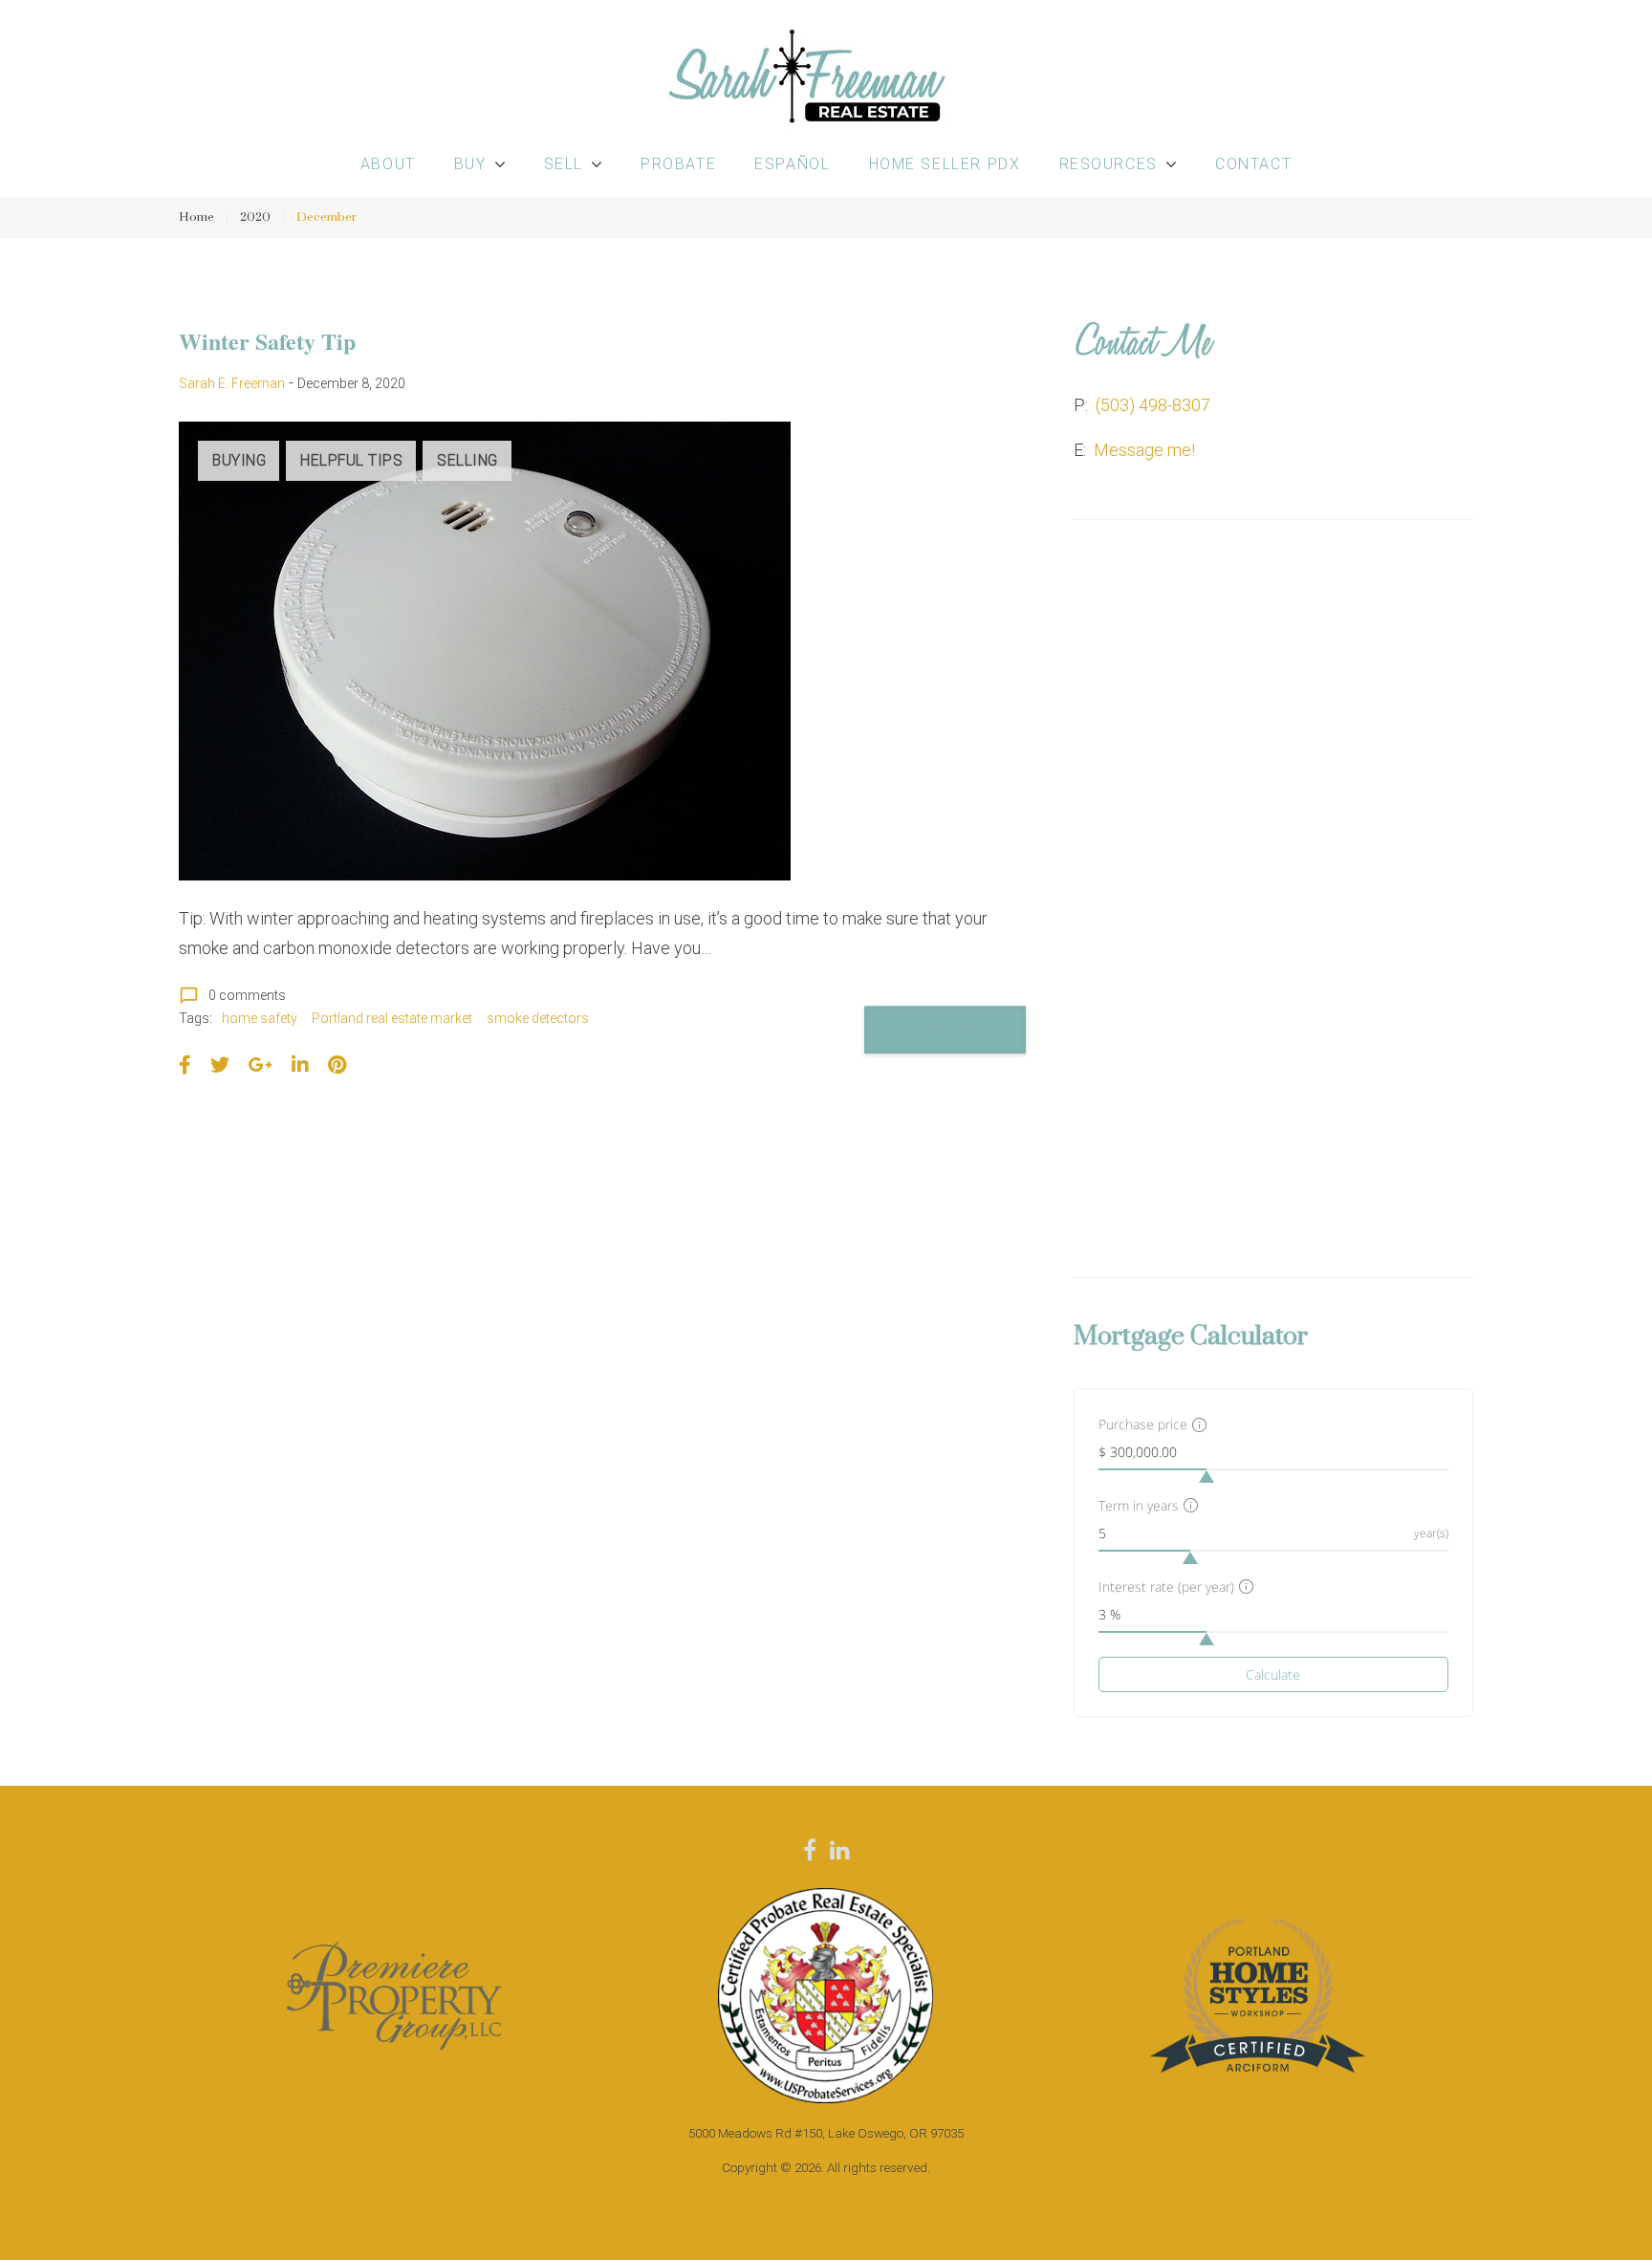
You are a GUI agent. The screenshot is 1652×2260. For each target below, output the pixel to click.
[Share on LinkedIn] (300, 1065)
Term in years (1139, 1505)
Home (196, 217)
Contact (1253, 164)
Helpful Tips (351, 460)
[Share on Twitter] (220, 1065)
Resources (1109, 164)
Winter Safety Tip (267, 341)
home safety (260, 1018)
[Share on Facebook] (185, 1065)
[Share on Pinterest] (337, 1065)
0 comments (232, 995)
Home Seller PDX (945, 164)
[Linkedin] (840, 1850)
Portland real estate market (392, 1018)
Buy (470, 164)
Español (792, 164)
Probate (678, 164)
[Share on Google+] (261, 1065)
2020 (255, 217)
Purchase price (1143, 1424)
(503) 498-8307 (1153, 405)
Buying (239, 460)
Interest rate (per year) (1166, 1586)
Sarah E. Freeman (232, 383)
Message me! (1144, 450)
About (388, 164)
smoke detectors (538, 1018)
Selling (467, 460)
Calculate (1273, 1674)
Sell (564, 164)
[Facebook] (810, 1850)
